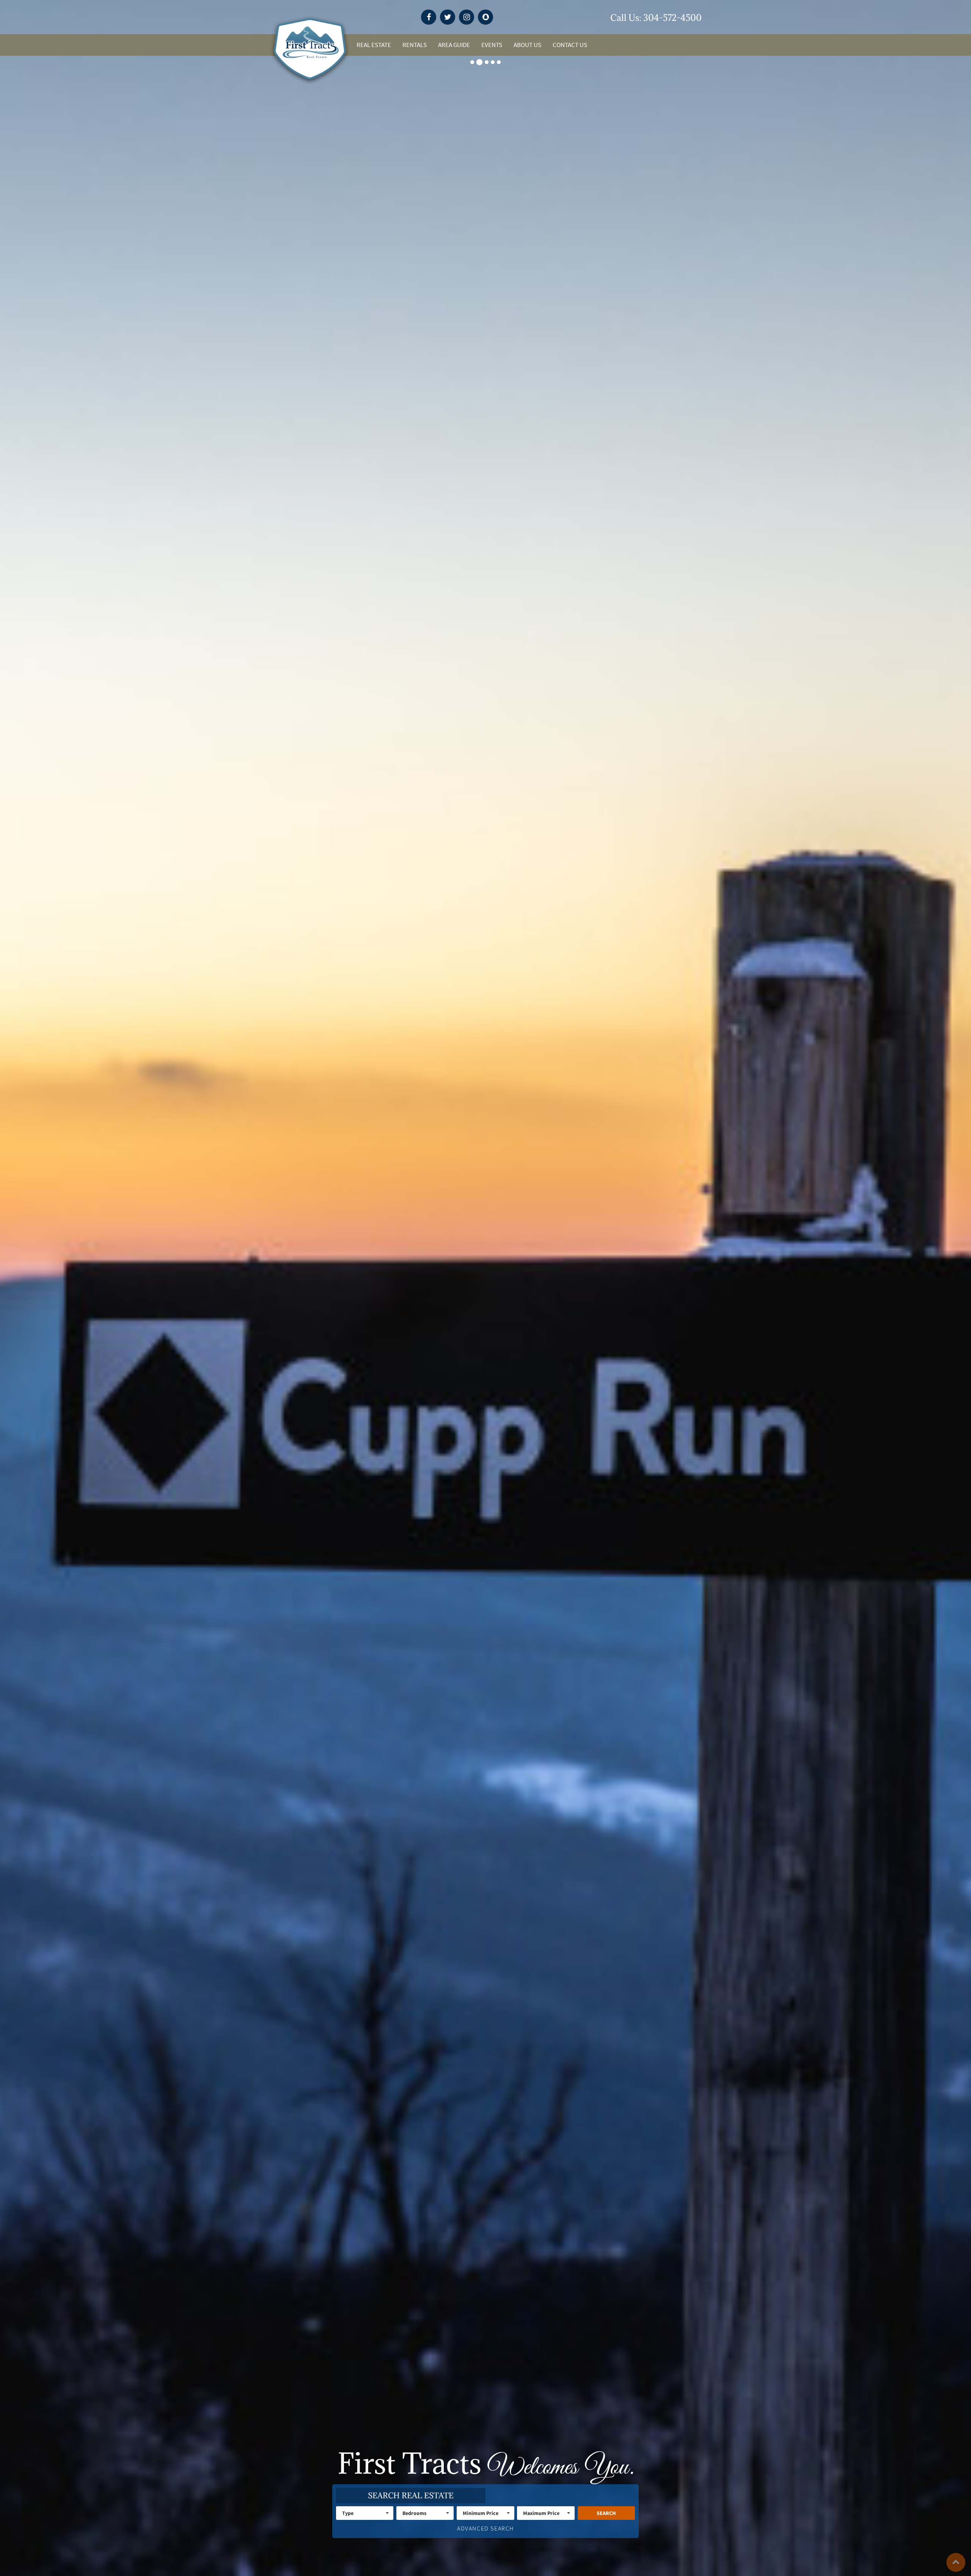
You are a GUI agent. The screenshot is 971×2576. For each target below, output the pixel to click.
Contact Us (570, 45)
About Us (527, 45)
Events (492, 45)
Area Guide (454, 45)
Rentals (415, 45)
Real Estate (374, 45)
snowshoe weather (602, 18)
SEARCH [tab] (411, 2496)
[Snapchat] (485, 17)
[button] (365, 2513)
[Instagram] (467, 17)
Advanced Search (485, 2528)
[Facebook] (429, 17)
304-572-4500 (672, 17)
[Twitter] (448, 17)
